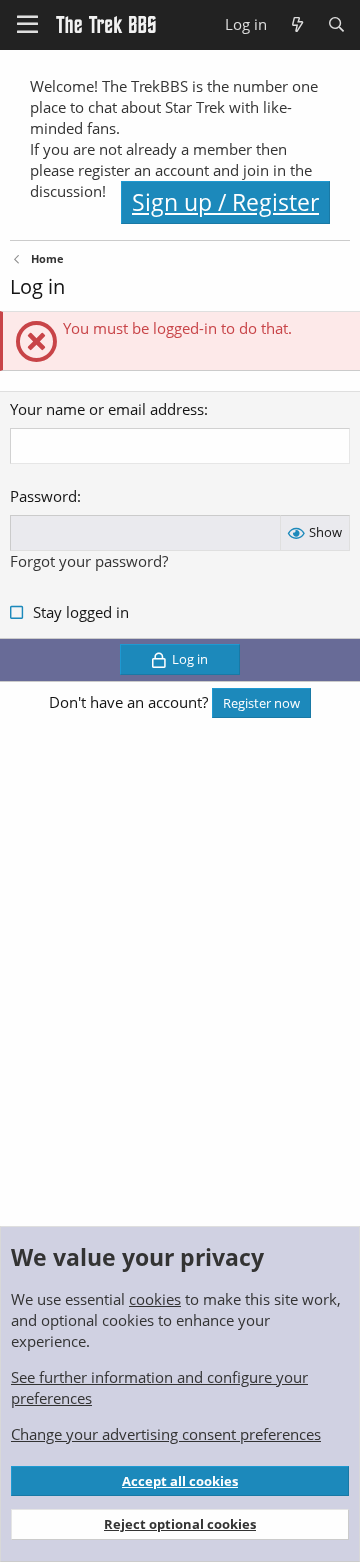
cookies (155, 1299)
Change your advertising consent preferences (166, 1434)
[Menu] (27, 25)
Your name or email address (107, 409)
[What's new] (296, 24)
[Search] (336, 24)
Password (43, 496)
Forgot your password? (89, 561)
